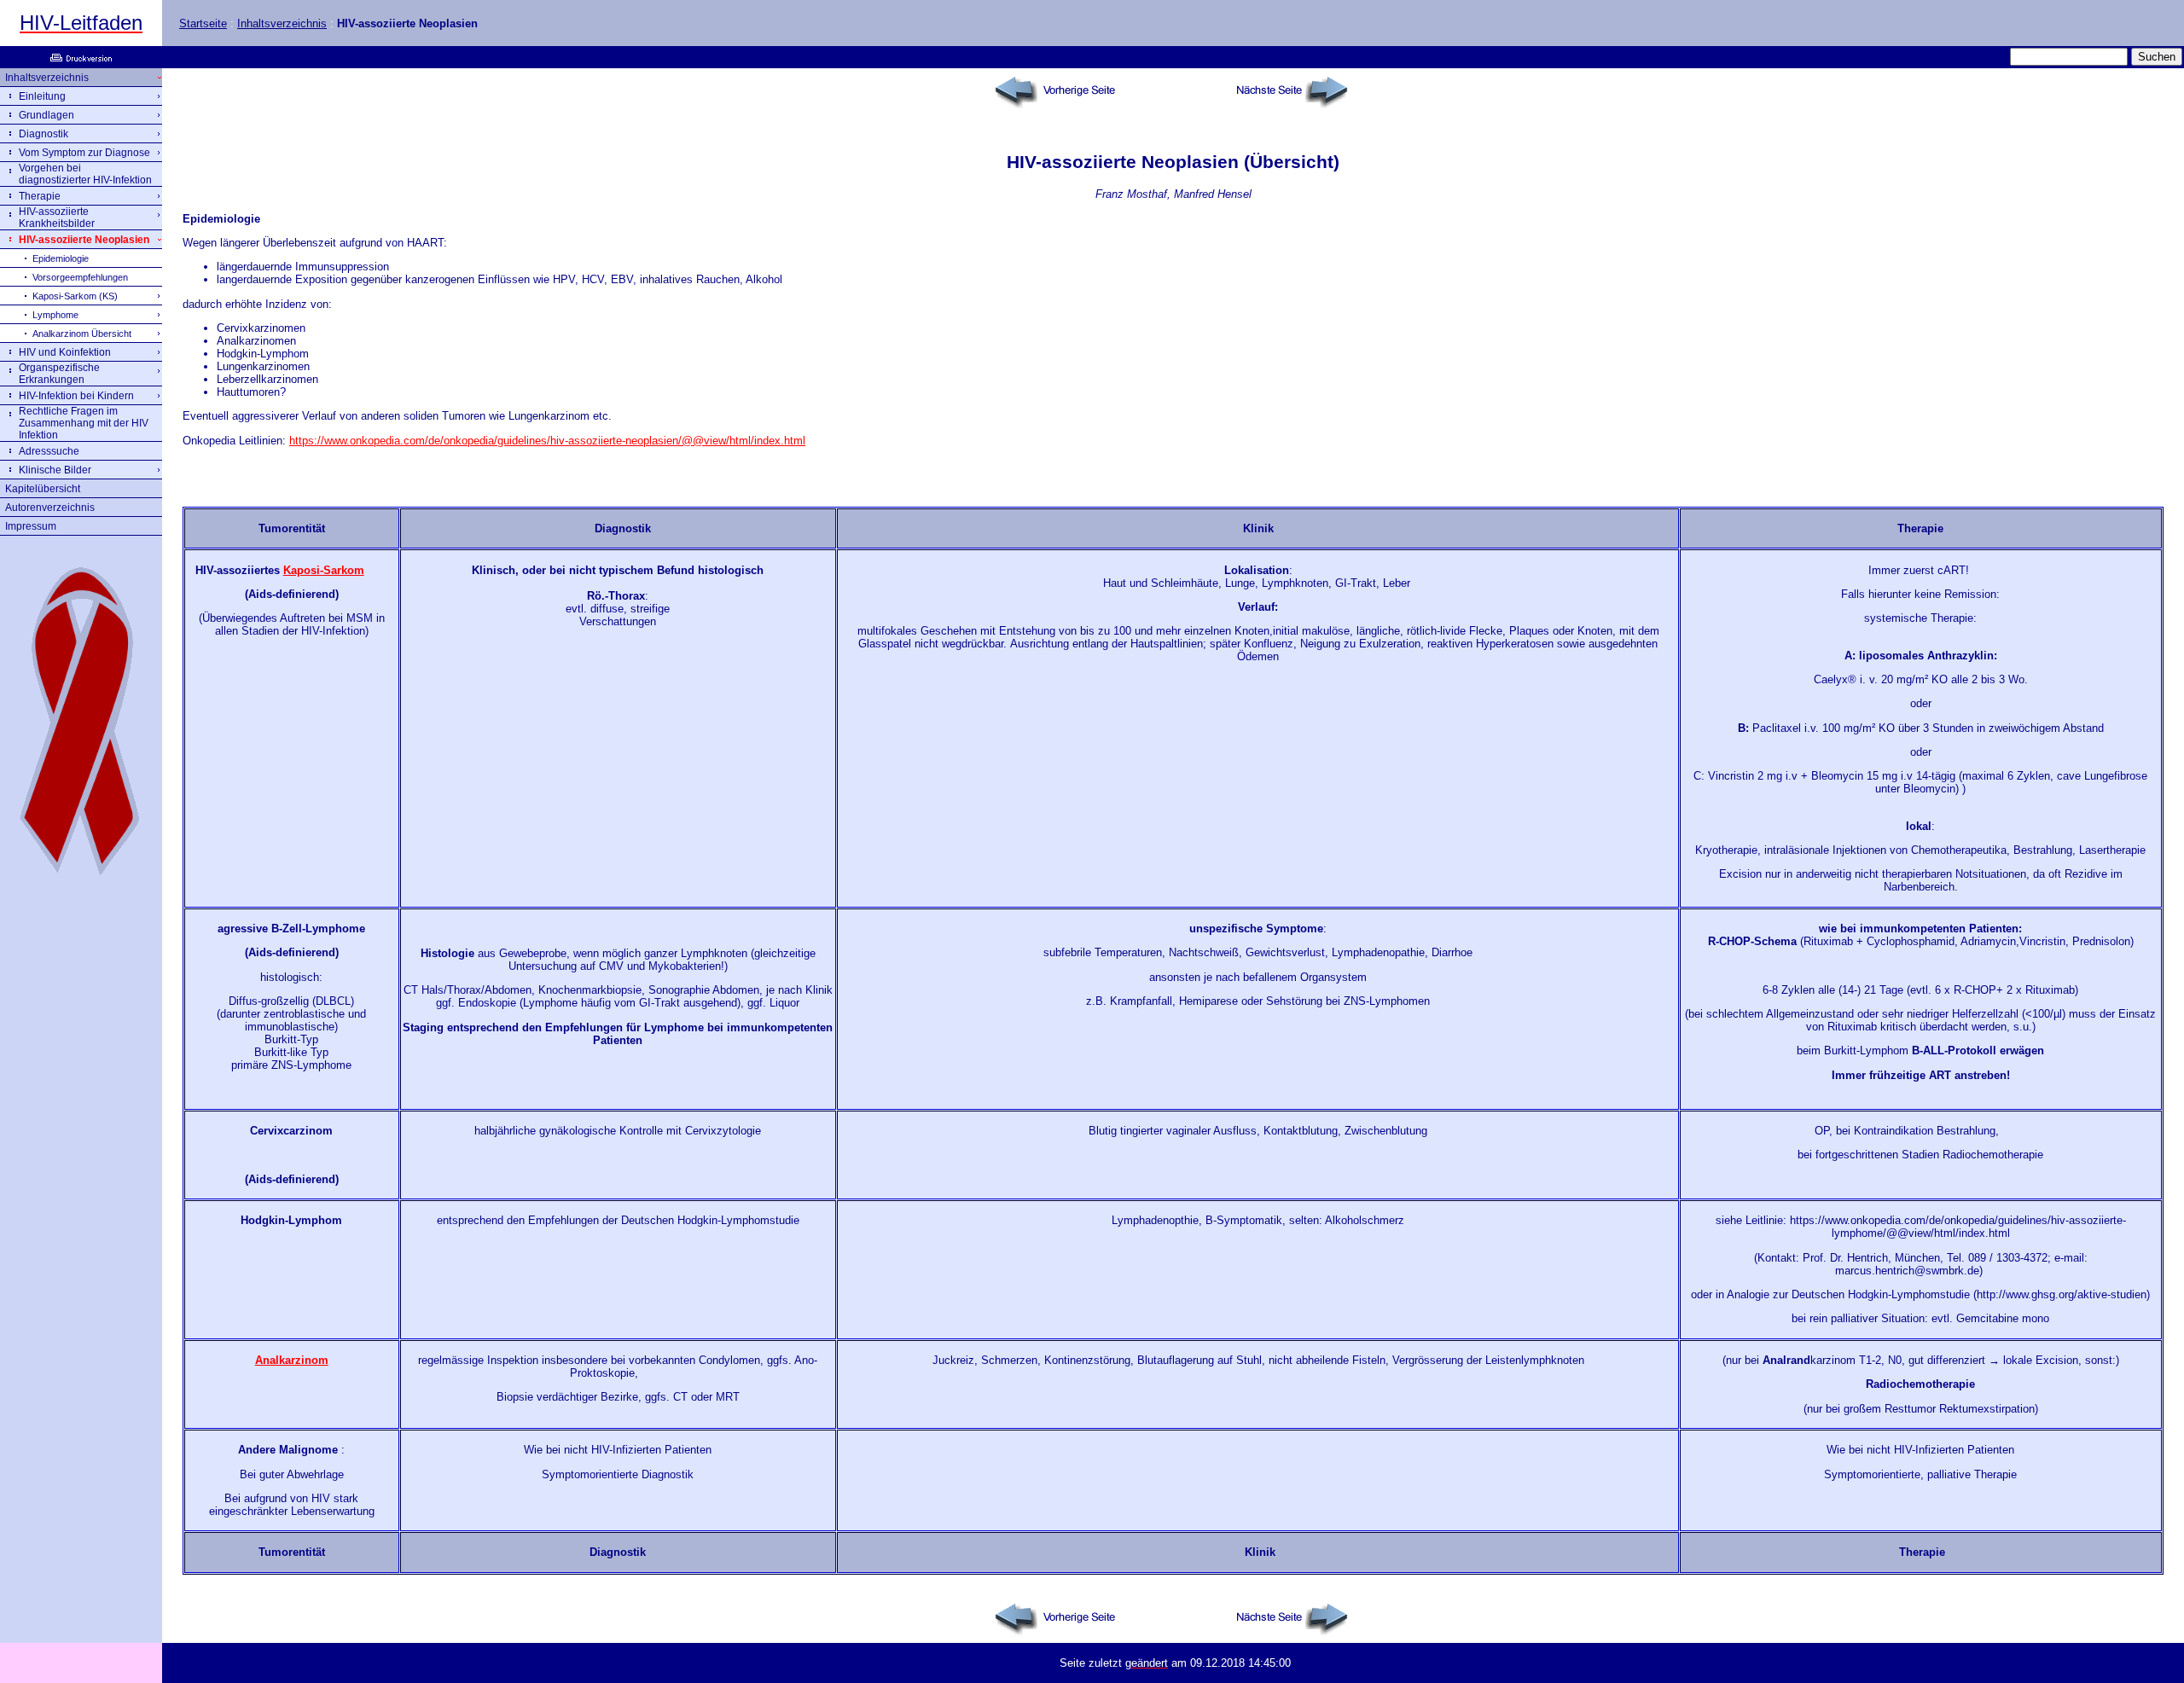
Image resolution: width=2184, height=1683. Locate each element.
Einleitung (42, 96)
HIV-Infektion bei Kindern (76, 396)
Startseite (203, 23)
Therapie (40, 196)
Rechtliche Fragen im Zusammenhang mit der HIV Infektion (84, 423)
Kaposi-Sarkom (324, 570)
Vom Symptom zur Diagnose (84, 153)
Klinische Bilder (55, 470)
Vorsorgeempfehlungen (80, 277)
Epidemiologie (61, 258)
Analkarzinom (292, 1360)
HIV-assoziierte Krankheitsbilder (57, 218)
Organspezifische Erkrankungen (59, 374)
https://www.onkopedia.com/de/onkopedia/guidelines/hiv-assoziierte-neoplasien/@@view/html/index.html (547, 441)
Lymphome (55, 315)
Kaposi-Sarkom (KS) (75, 296)
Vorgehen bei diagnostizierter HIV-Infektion (85, 174)
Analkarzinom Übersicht (82, 334)
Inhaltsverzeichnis (282, 23)
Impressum (31, 526)
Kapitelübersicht (43, 489)
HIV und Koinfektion (65, 352)
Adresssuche (49, 451)
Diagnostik (44, 134)
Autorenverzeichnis (50, 508)
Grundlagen (46, 115)
